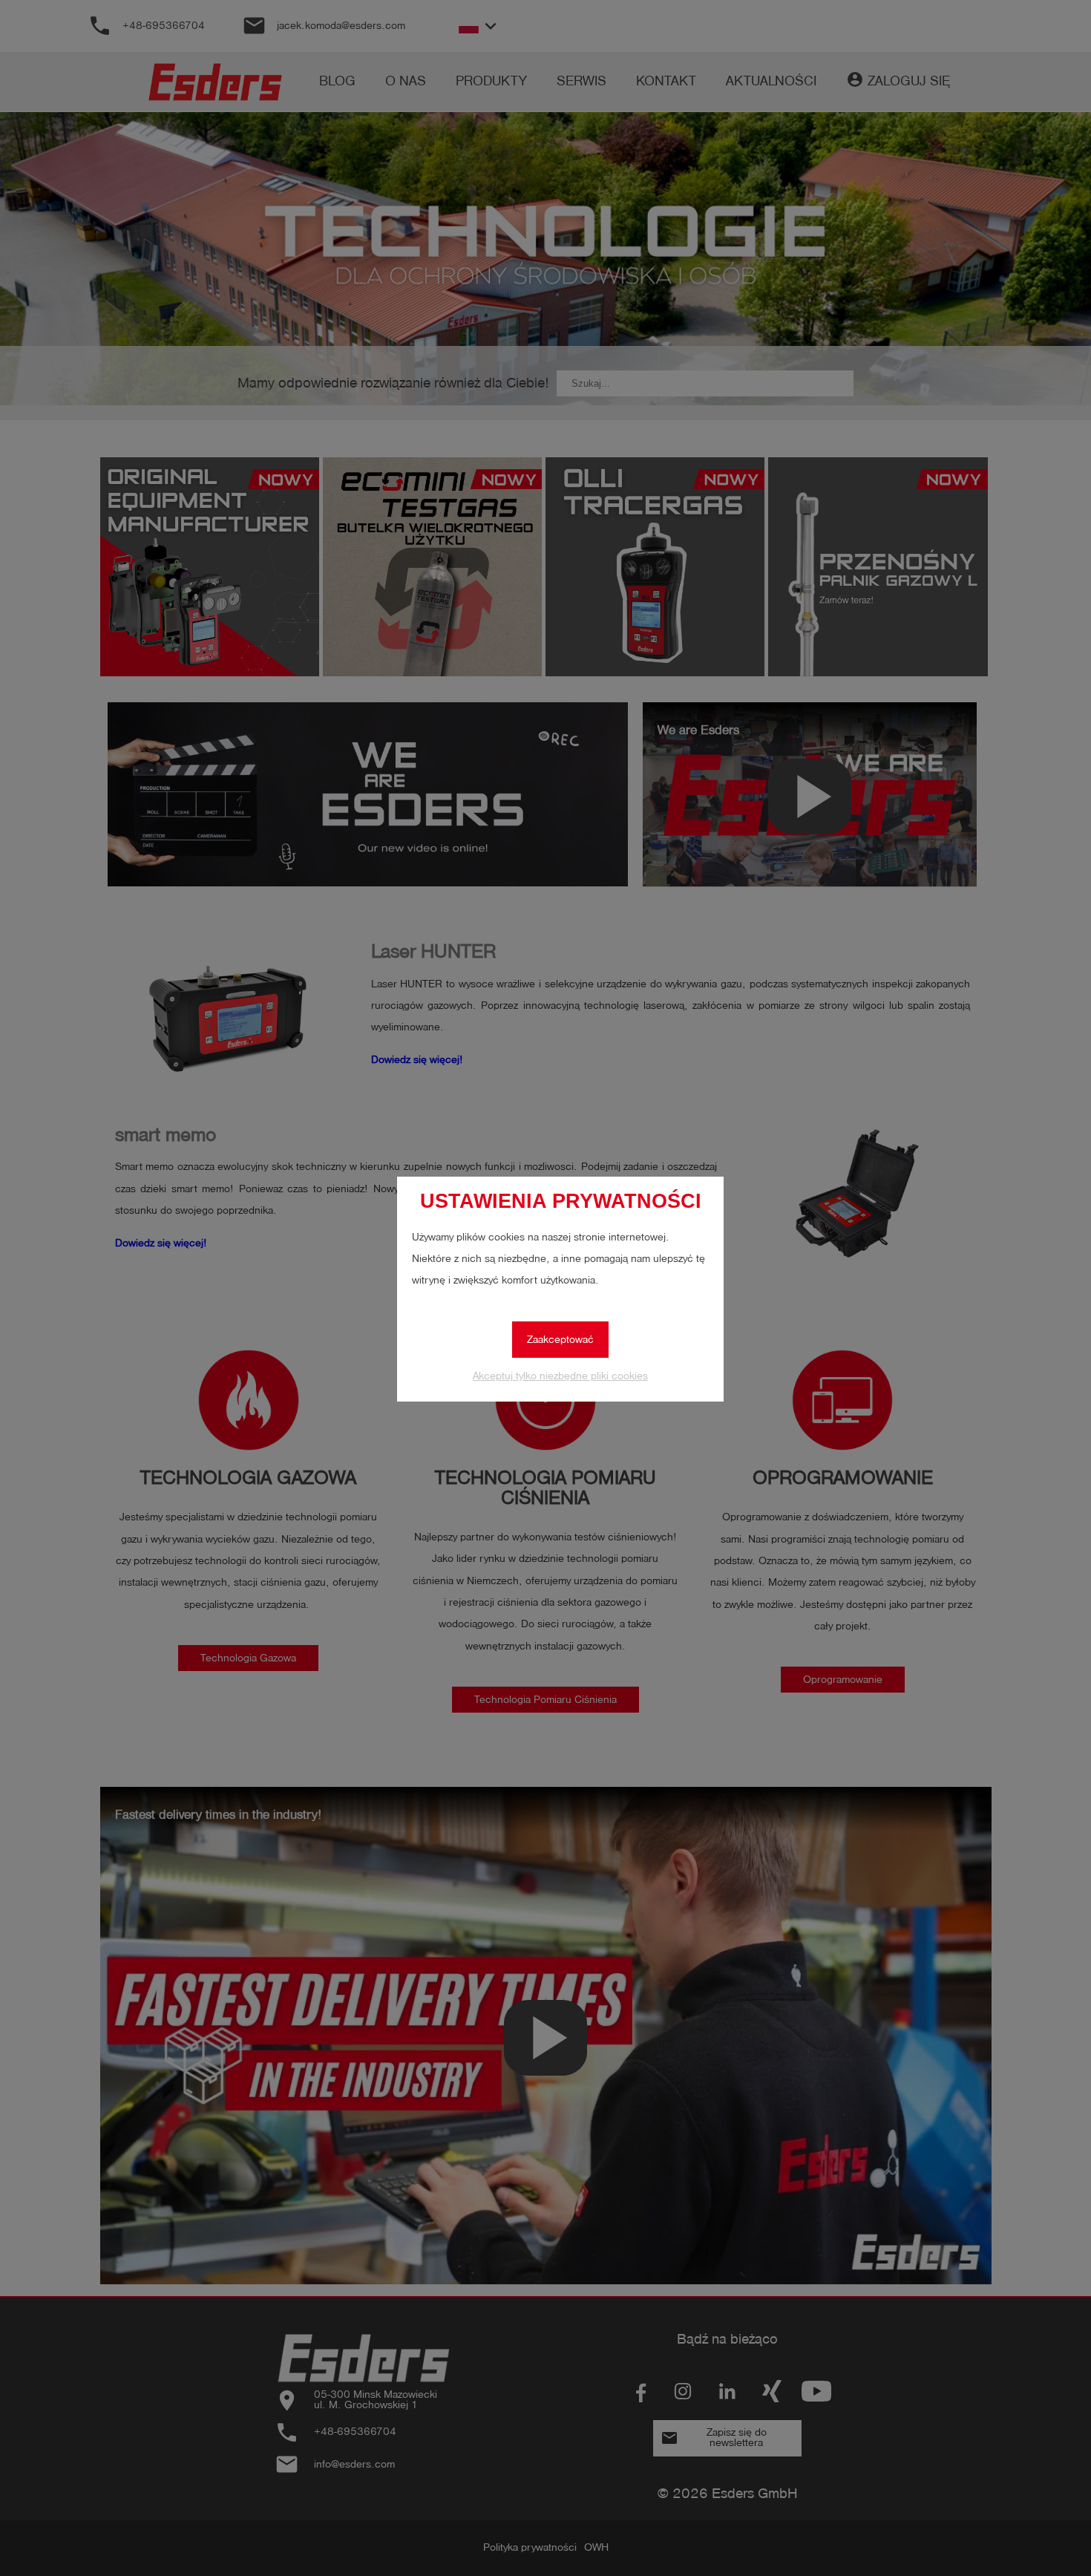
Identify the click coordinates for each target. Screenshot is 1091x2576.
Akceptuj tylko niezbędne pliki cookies (560, 1376)
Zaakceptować (560, 1340)
